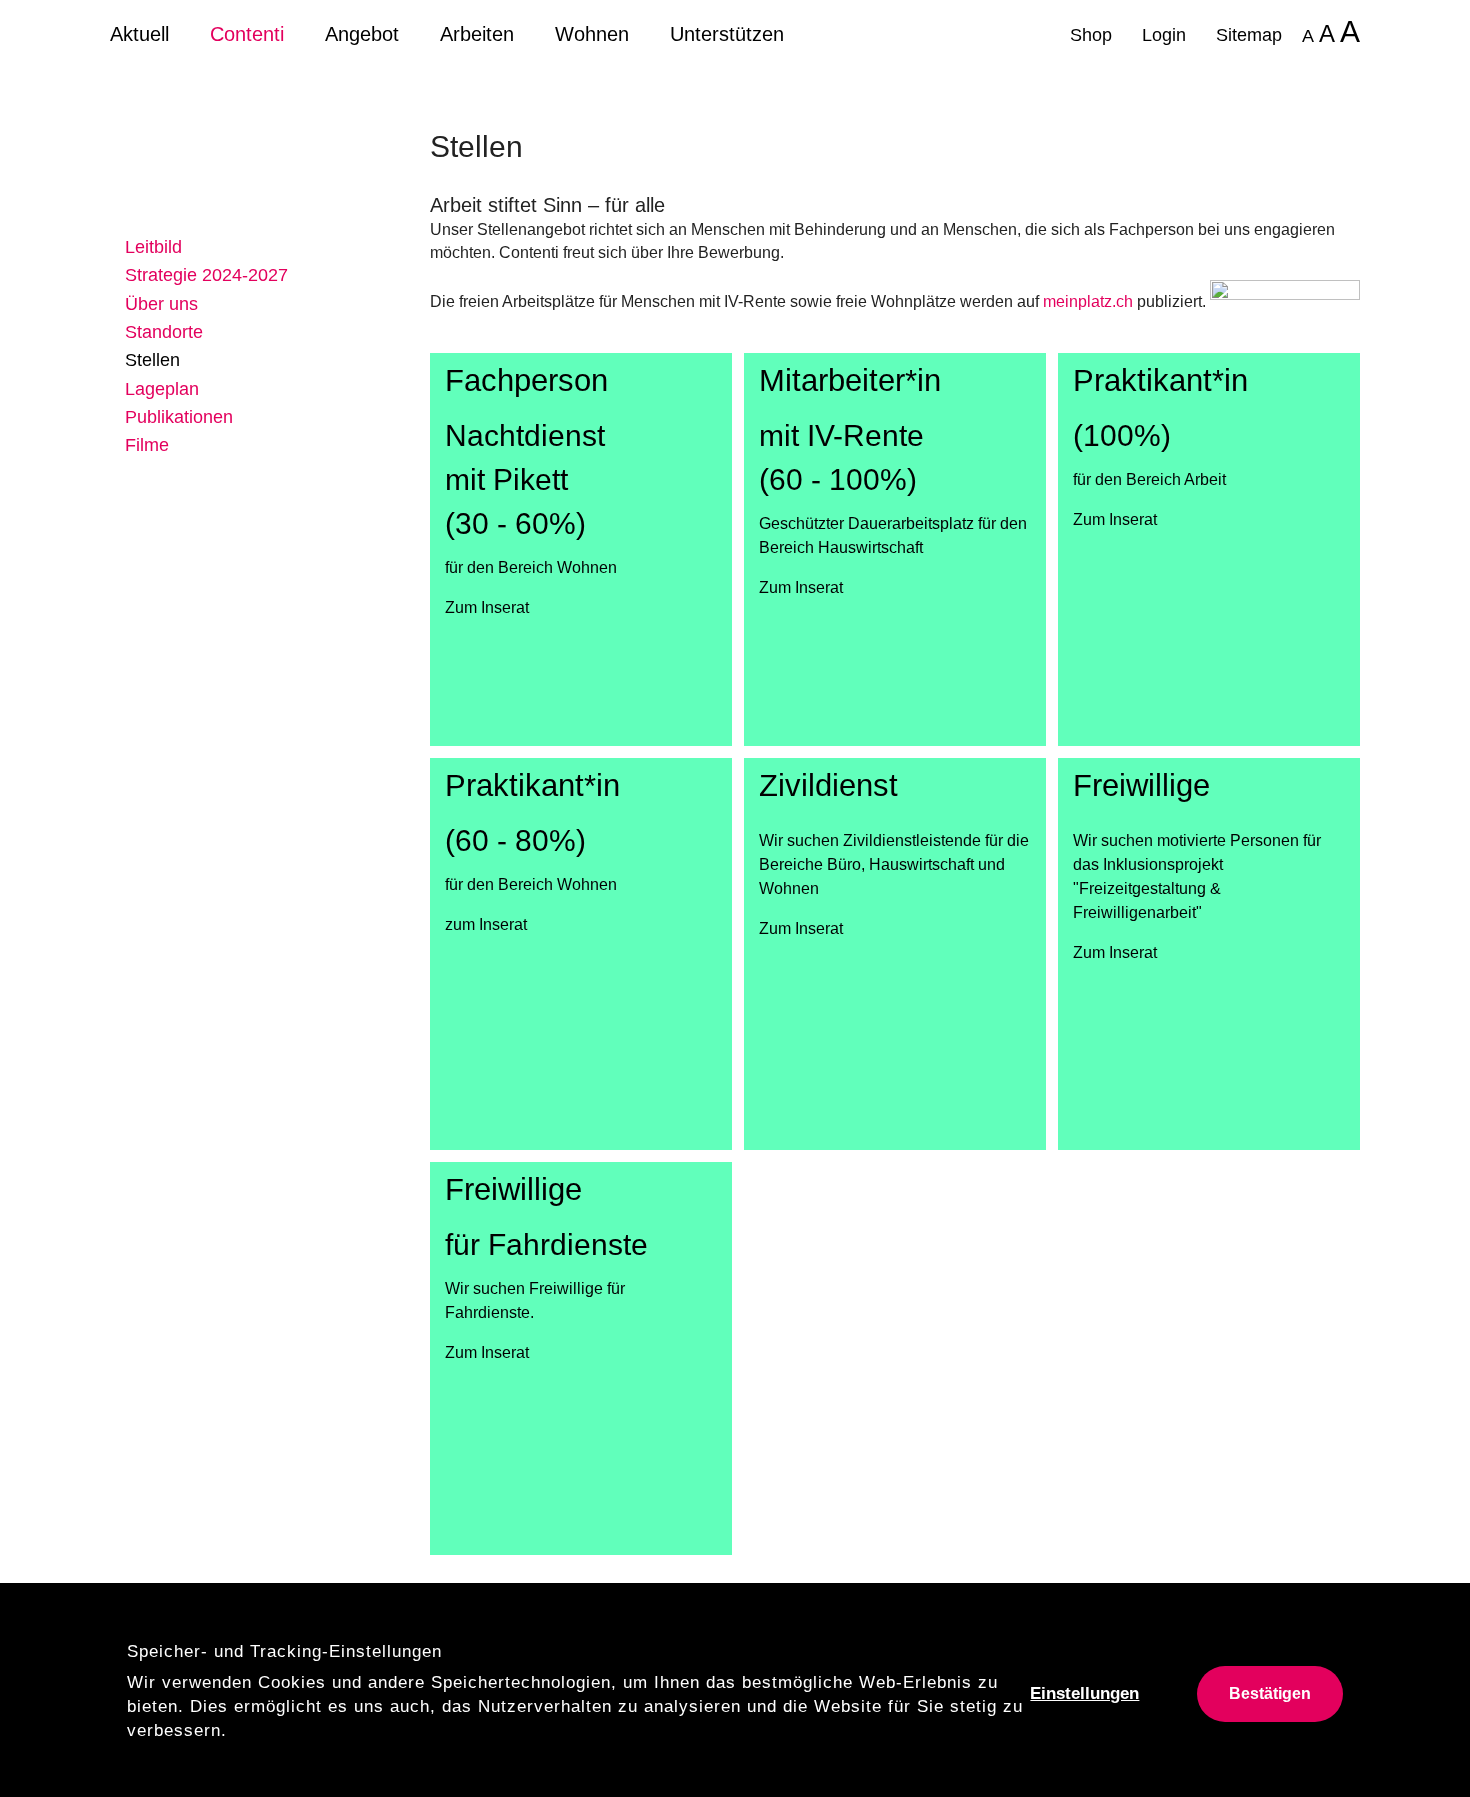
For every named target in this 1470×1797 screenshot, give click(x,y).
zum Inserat (486, 924)
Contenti (247, 34)
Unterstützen (727, 34)
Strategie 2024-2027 (206, 275)
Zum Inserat (487, 607)
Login (1164, 35)
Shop (1091, 35)
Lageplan (162, 389)
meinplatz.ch (1088, 301)
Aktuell (139, 34)
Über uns (161, 304)
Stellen (152, 360)
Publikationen (179, 417)
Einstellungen (1084, 1693)
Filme (147, 445)
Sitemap (1249, 35)
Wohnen (592, 34)
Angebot (362, 34)
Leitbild (153, 247)
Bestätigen (1270, 1693)
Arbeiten (477, 34)
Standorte (164, 332)
